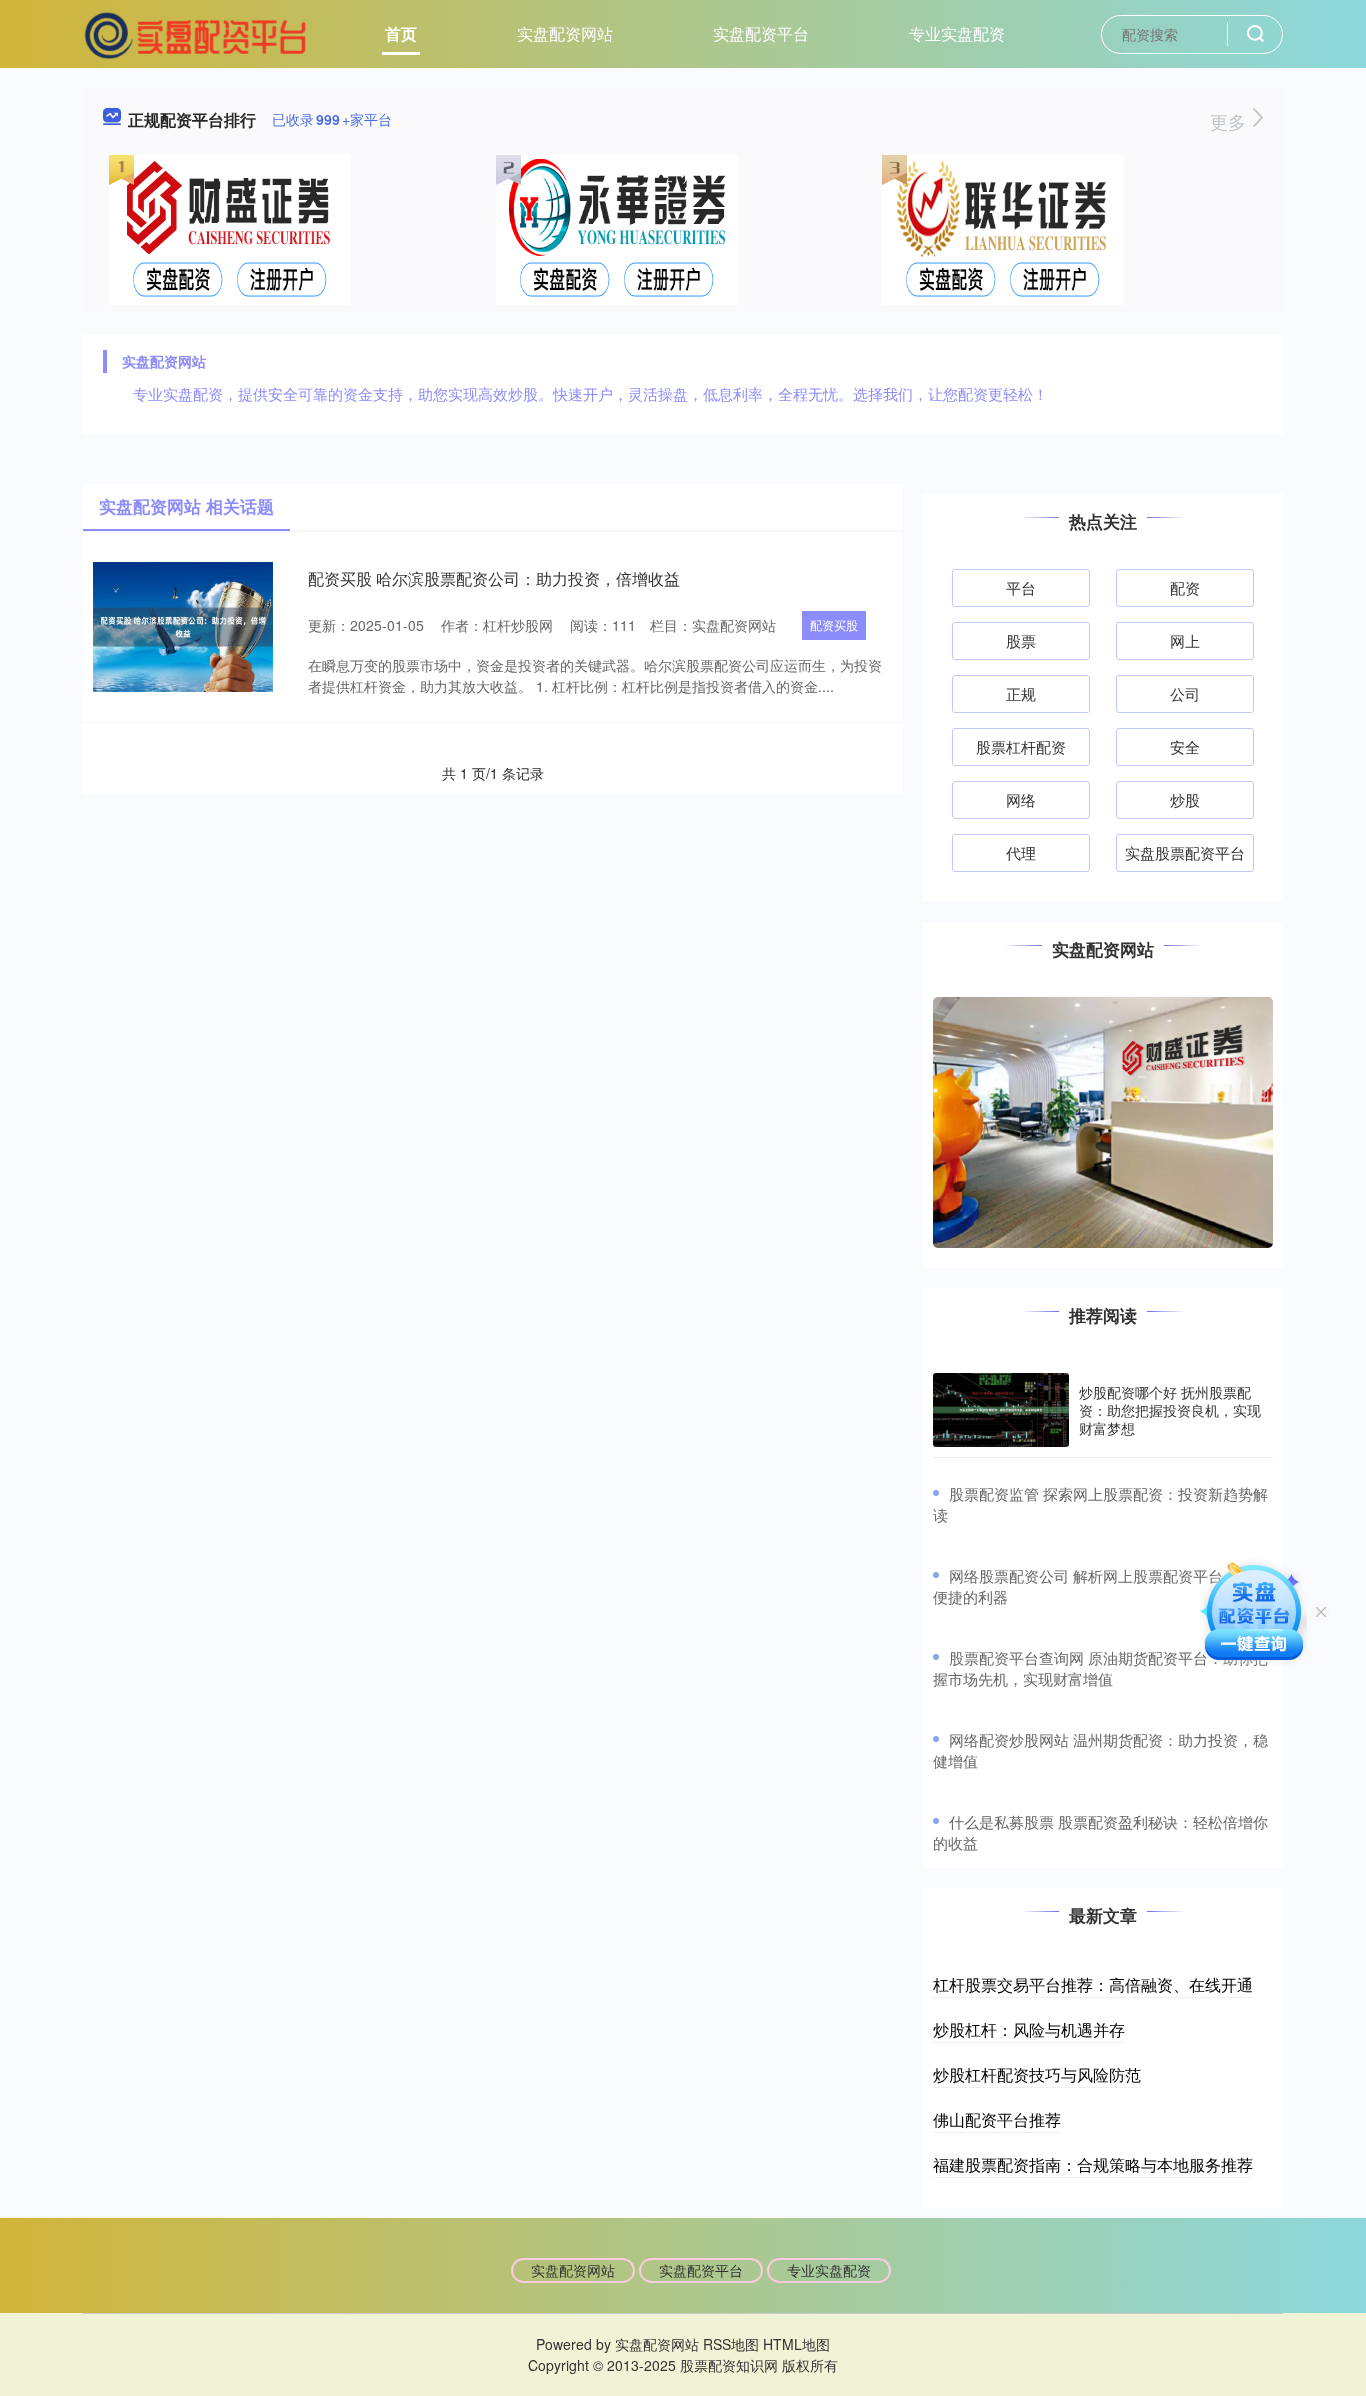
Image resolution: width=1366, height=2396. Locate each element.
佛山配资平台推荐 (997, 2119)
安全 (1185, 746)
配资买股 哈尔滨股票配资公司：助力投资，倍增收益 (494, 578)
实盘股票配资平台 (1185, 852)
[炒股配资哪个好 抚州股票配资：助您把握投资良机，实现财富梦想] (1001, 1410)
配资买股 (834, 624)
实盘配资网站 (565, 33)
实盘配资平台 (761, 33)
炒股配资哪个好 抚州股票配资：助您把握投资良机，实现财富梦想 (1170, 1410)
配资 (1185, 587)
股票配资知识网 (729, 2365)
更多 (1230, 121)
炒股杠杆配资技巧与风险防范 (1037, 2074)
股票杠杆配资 (1021, 746)
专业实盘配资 (957, 33)
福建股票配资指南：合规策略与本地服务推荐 (1093, 2164)
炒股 (1185, 799)
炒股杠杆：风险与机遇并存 (1029, 2029)
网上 (1185, 640)
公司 (1185, 693)
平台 (1021, 587)
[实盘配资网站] (196, 32)
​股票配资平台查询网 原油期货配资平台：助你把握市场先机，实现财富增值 (1100, 1668)
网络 (1021, 799)
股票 (1021, 640)
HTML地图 (796, 2344)
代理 (1021, 852)
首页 (401, 33)
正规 (1021, 693)
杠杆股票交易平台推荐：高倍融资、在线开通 (1093, 1984)
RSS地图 (731, 2344)
